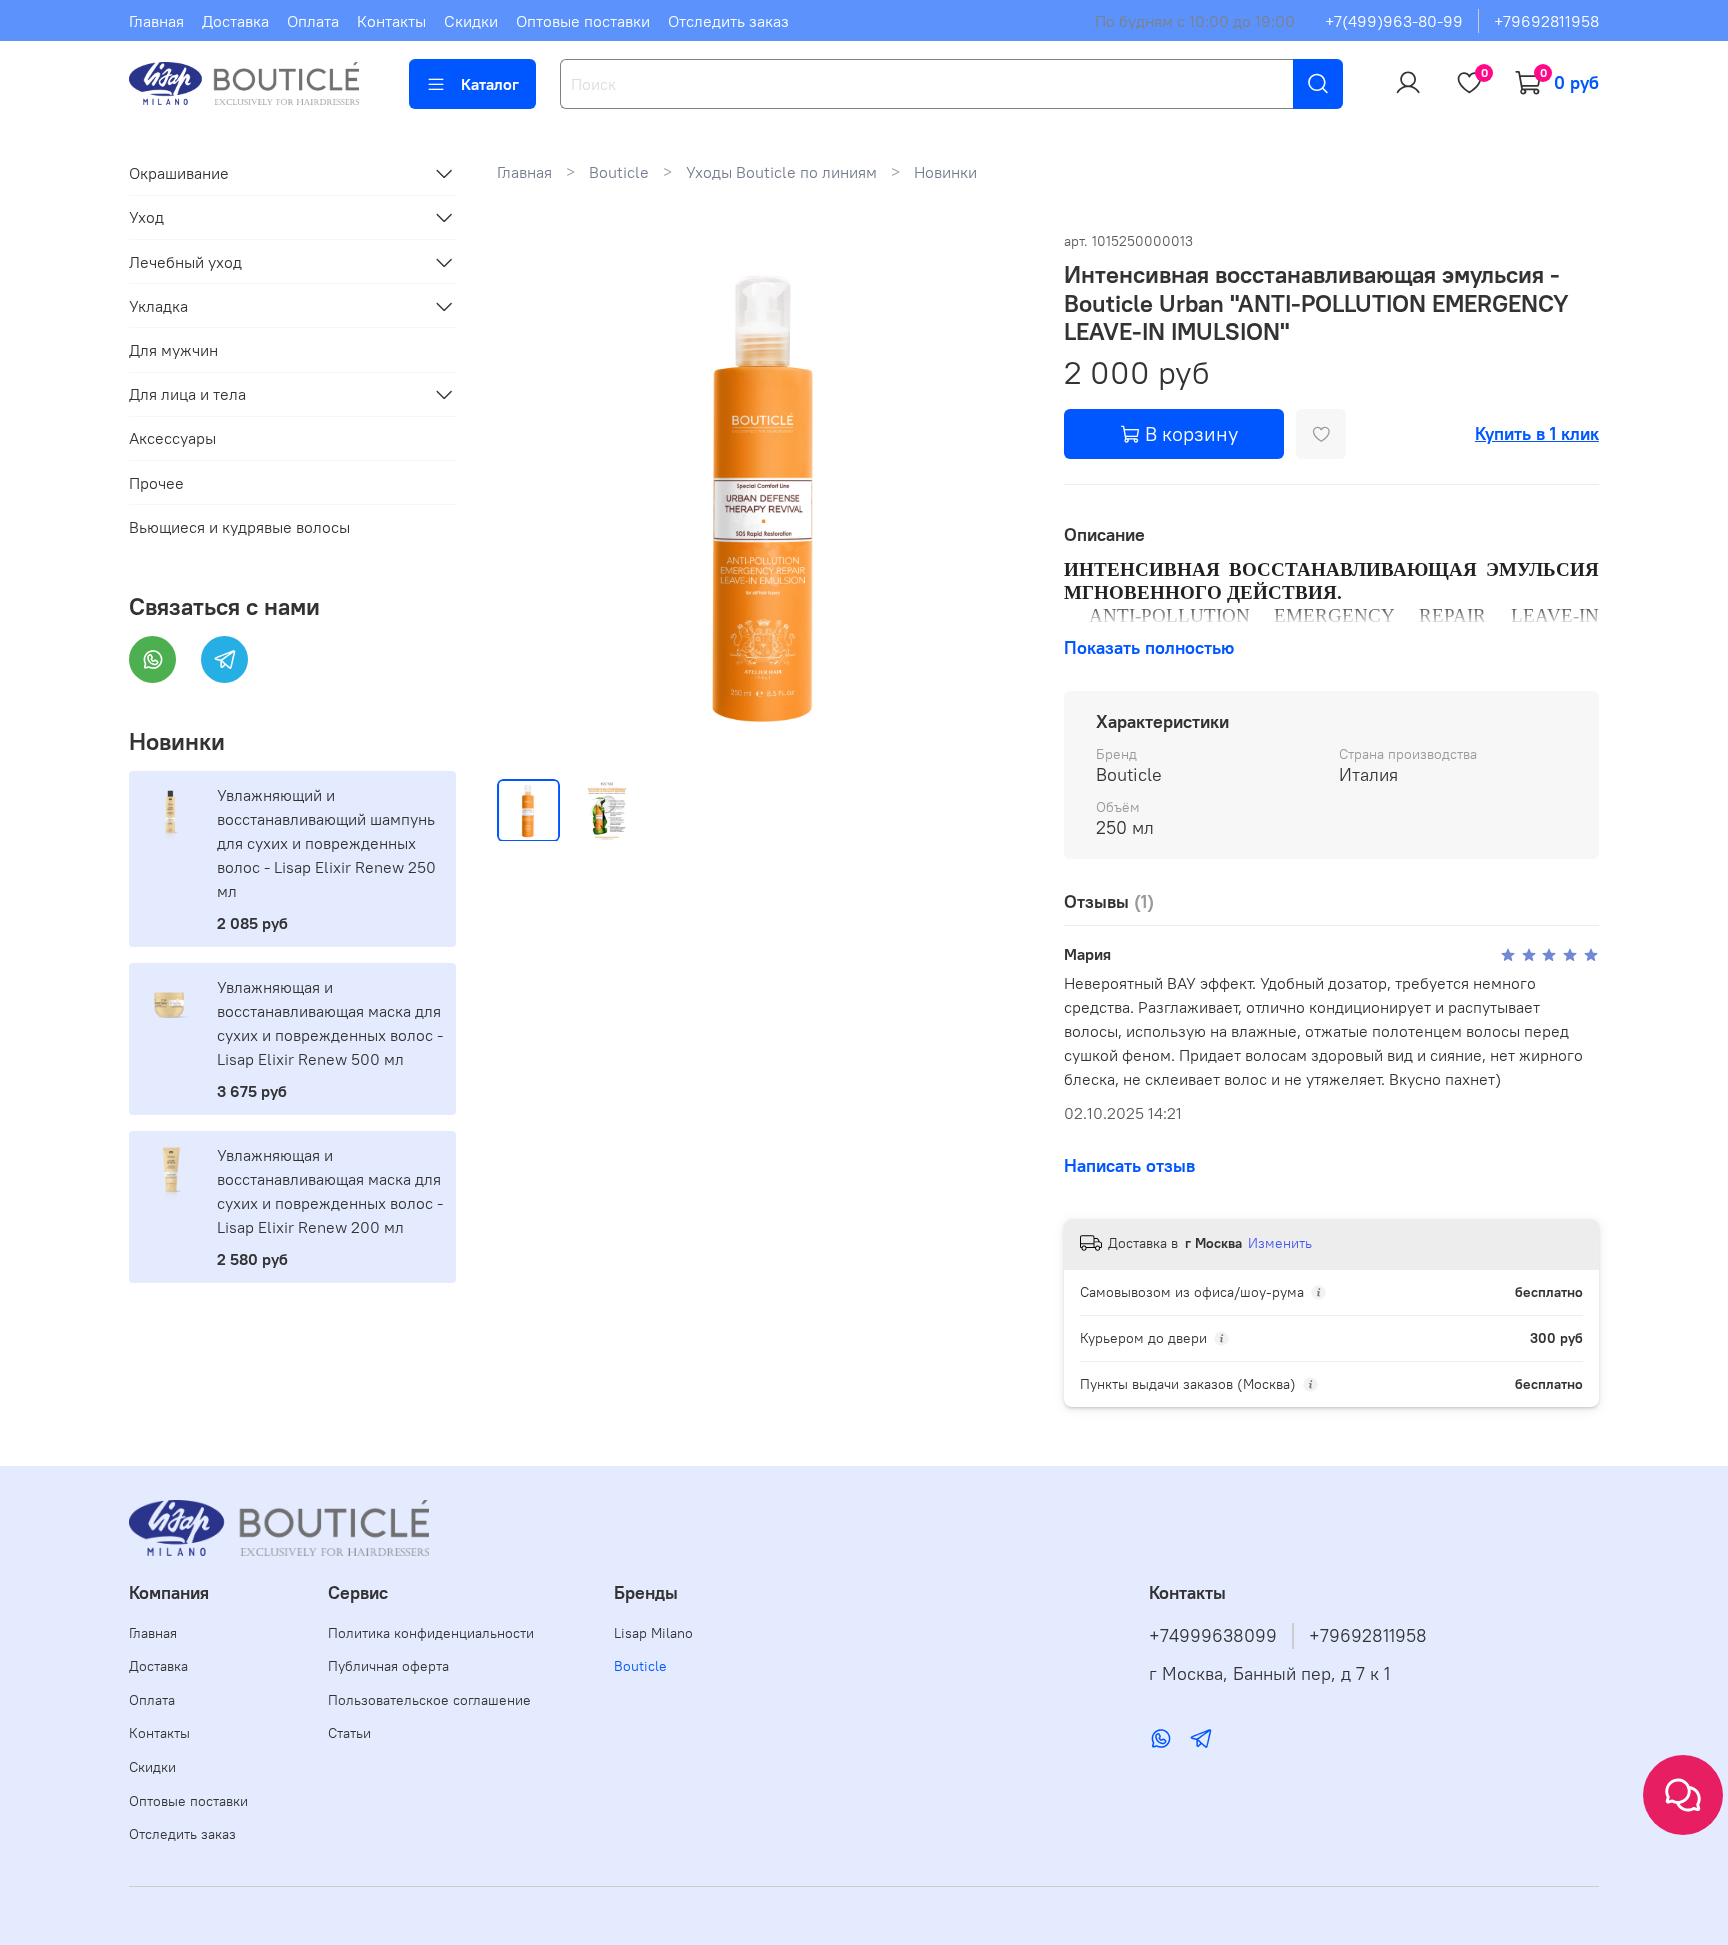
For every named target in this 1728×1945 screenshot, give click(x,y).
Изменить (1280, 1243)
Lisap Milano (653, 1633)
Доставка (235, 21)
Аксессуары (172, 438)
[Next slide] (1000, 495)
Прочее (156, 483)
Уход (146, 217)
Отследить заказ (728, 21)
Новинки (945, 172)
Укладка (158, 306)
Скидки (471, 21)
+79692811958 (1546, 21)
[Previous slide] (529, 495)
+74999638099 (1213, 1636)
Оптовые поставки (583, 21)
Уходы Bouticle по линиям (781, 172)
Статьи (349, 1733)
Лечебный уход (185, 262)
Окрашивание (179, 173)
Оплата (313, 21)
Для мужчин (173, 350)
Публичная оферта (388, 1666)
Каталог (490, 84)
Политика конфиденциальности (431, 1633)
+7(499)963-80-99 (1394, 21)
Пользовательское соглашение (429, 1700)
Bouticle (619, 172)
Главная (156, 21)
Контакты (391, 21)
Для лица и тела (187, 394)
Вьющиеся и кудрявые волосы (239, 527)
